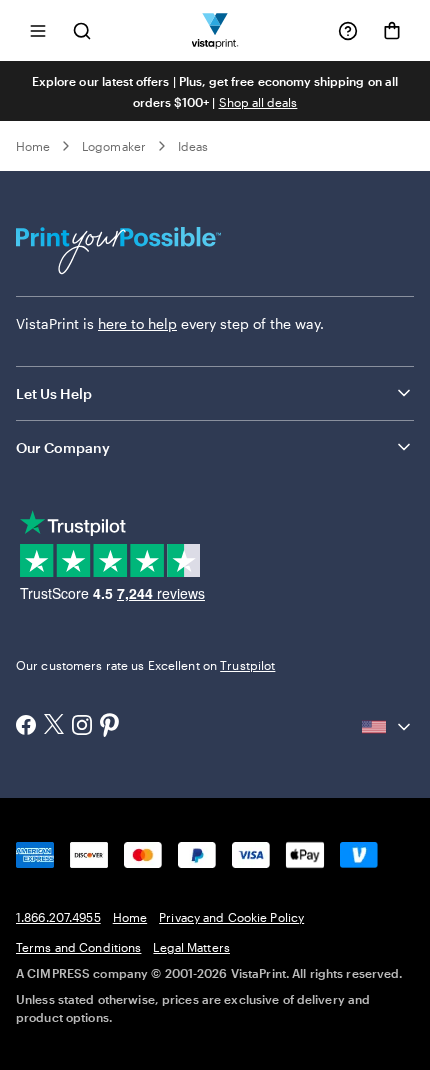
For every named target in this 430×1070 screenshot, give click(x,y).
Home (33, 146)
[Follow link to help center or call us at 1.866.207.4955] (348, 31)
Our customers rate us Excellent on (145, 665)
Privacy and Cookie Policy (231, 917)
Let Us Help (54, 393)
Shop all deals (258, 102)
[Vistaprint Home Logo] (215, 30)
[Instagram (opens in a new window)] (82, 727)
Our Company (63, 447)
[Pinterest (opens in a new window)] (110, 727)
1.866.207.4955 (58, 917)
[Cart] (392, 31)
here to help (137, 323)
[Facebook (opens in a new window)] (26, 727)
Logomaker (114, 146)
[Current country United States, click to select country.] (388, 727)
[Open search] (82, 30)
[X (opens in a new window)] (54, 726)
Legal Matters (191, 947)
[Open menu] (38, 30)
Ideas (193, 146)
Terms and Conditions (78, 947)
